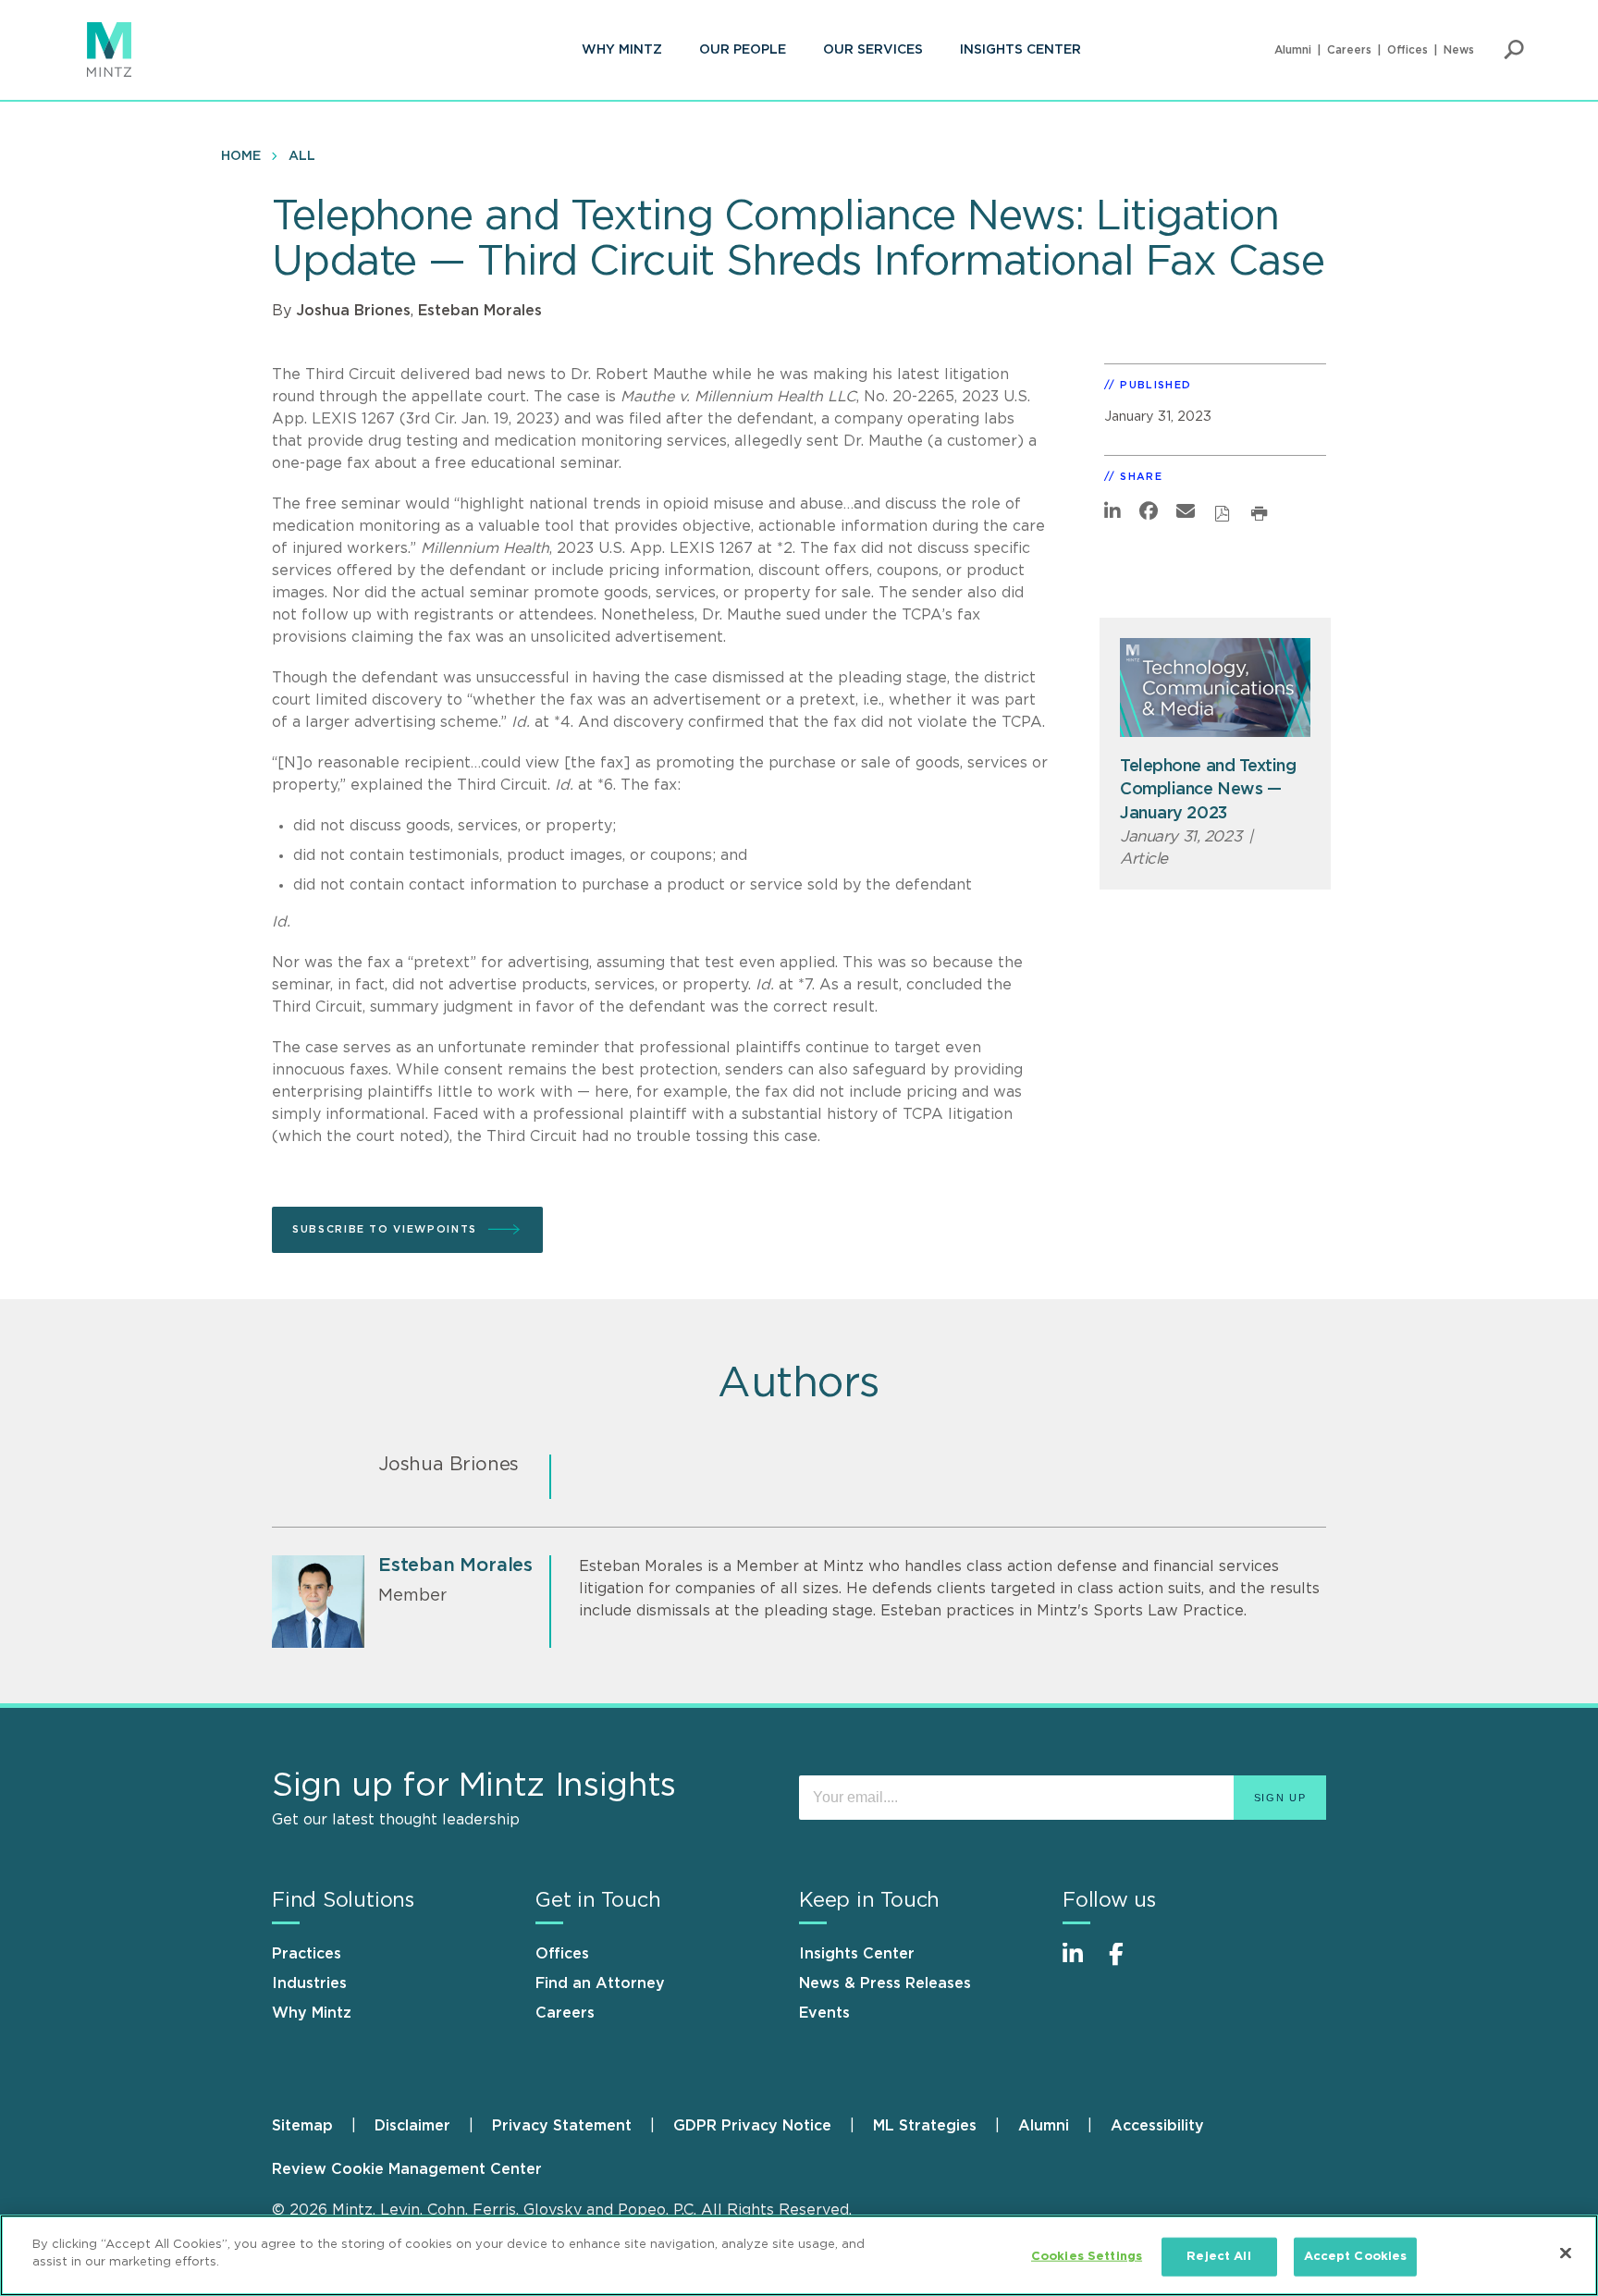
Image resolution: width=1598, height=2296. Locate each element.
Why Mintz (622, 50)
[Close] (1566, 2253)
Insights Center (1020, 50)
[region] (799, 2255)
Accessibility (1157, 2126)
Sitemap (302, 2126)
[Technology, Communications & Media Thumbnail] (1215, 688)
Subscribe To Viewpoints (385, 1229)
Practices (307, 1954)
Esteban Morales (480, 311)
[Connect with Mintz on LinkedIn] (1081, 1964)
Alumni (1293, 50)
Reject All (1218, 2257)
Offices (1407, 50)
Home (241, 156)
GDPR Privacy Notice (752, 2126)
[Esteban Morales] (318, 1602)
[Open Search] (1514, 50)
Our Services (873, 50)
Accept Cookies (1356, 2257)
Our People (743, 50)
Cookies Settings (1087, 2257)
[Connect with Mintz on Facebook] (1127, 1964)
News (1459, 50)
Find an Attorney (600, 1983)
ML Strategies (925, 2126)
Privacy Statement (562, 2126)
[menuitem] (622, 50)
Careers (1349, 50)
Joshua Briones (353, 311)
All (302, 156)
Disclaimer (412, 2126)
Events (824, 2013)
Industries (309, 1983)
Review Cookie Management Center (407, 2169)
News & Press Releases (885, 1983)
